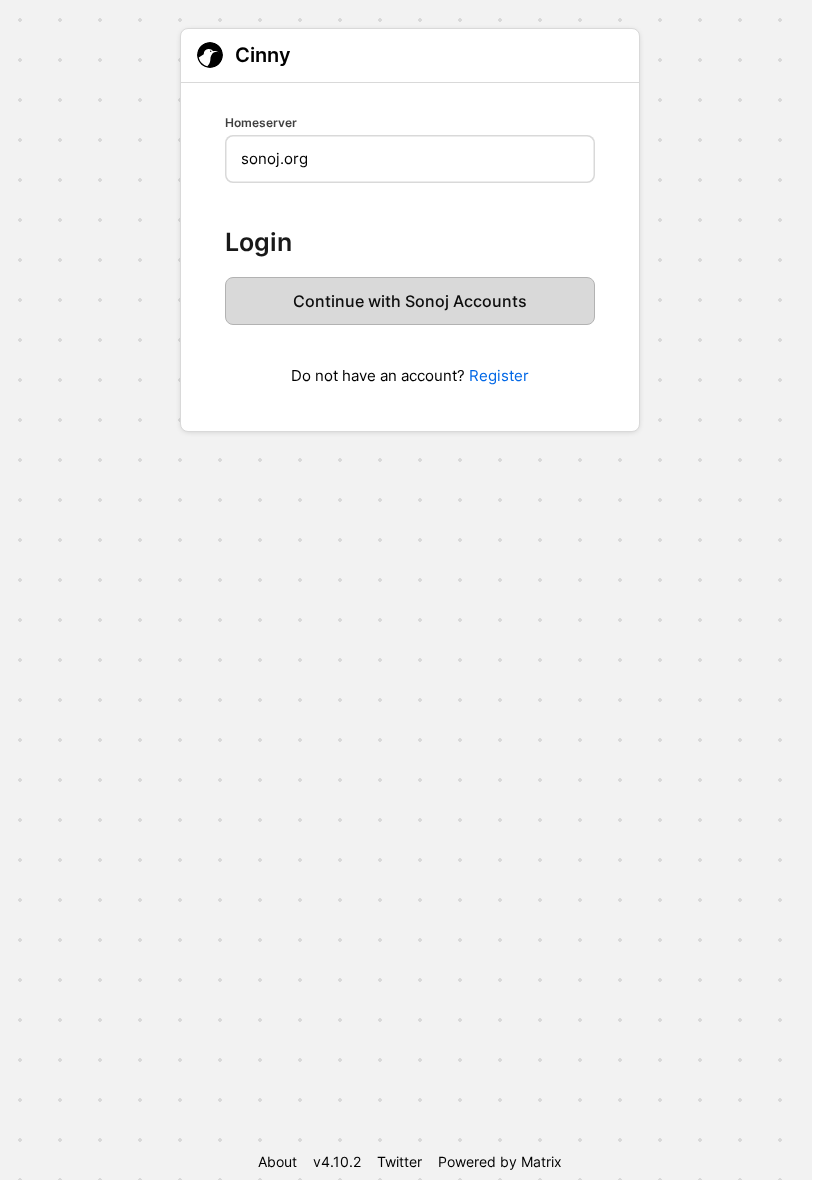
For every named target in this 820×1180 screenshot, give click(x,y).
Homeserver (261, 122)
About (277, 1161)
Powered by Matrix (500, 1161)
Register (499, 375)
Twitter (399, 1161)
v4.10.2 (337, 1161)
